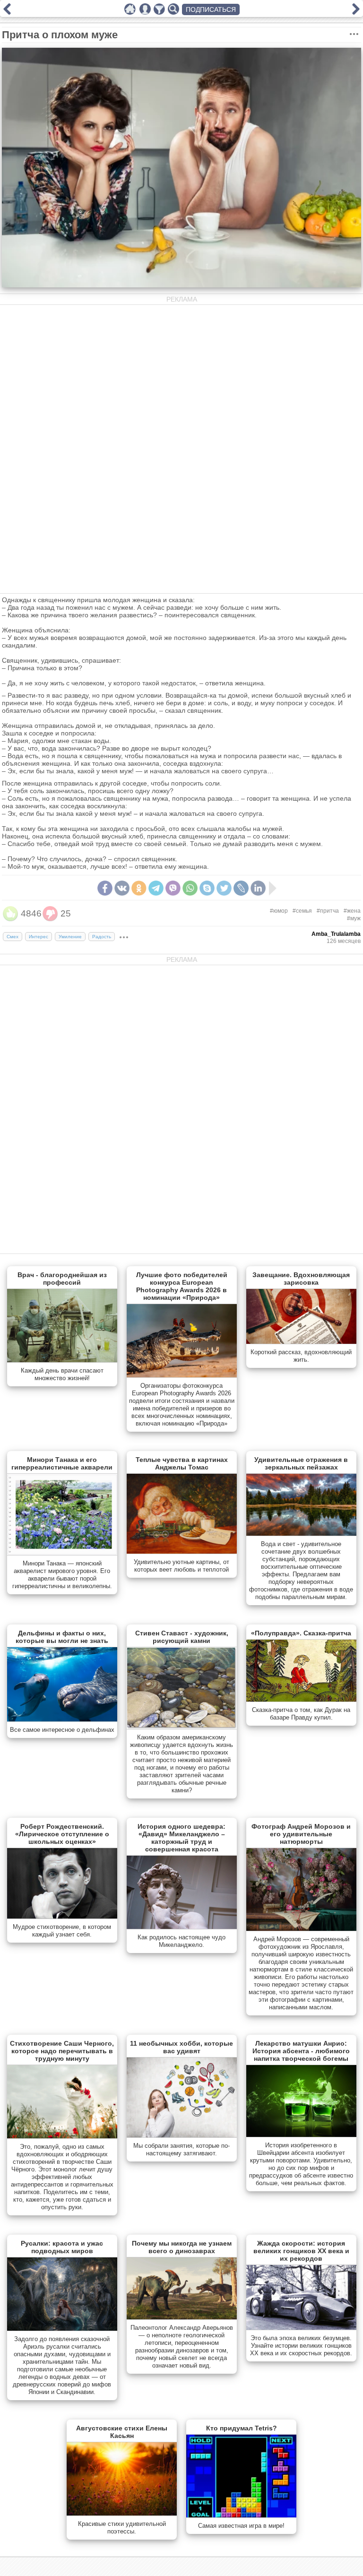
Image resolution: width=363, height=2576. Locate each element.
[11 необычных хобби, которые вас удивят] (182, 2135)
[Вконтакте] (122, 888)
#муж (354, 918)
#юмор (279, 911)
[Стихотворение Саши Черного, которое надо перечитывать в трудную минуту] (62, 2136)
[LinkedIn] (258, 888)
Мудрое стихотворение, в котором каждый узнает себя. (62, 1931)
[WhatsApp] (190, 888)
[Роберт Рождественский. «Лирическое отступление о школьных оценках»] (62, 1917)
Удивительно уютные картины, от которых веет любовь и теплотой (181, 1566)
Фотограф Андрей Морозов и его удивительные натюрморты (301, 1834)
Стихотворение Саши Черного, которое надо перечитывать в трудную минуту (62, 2051)
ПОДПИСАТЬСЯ (211, 9)
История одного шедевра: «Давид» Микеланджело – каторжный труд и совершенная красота (181, 1838)
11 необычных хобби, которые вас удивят (181, 2047)
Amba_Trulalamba (336, 934)
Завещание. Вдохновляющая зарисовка (301, 1279)
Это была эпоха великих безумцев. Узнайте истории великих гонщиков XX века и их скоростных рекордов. (301, 2346)
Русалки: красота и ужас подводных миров (62, 2247)
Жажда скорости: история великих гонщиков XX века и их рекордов (301, 2251)
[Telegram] (156, 888)
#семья (302, 911)
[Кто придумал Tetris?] (241, 2515)
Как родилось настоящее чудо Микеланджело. (181, 1941)
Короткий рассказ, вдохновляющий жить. (301, 1356)
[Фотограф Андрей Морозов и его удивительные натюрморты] (301, 1929)
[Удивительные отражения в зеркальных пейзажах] (301, 1534)
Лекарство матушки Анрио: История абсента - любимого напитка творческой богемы (301, 2051)
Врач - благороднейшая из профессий (62, 1279)
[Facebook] (105, 888)
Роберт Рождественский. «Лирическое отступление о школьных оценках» (62, 1834)
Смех (13, 937)
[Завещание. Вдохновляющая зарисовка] (301, 1342)
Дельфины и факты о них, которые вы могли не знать (62, 1637)
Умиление (70, 937)
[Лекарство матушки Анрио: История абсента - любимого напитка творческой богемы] (301, 2135)
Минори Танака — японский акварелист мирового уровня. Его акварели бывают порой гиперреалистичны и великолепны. (62, 1575)
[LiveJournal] (241, 888)
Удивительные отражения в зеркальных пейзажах (301, 1463)
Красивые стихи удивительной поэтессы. (122, 2528)
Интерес (39, 937)
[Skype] (207, 888)
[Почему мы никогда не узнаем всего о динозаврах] (182, 2317)
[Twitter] (224, 888)
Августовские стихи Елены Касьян (122, 2432)
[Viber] (173, 888)
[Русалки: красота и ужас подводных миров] (62, 2329)
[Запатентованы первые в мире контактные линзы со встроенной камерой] (356, 12)
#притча (328, 911)
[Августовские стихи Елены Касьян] (122, 2514)
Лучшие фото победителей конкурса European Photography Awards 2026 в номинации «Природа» (182, 1286)
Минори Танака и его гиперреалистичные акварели (62, 1463)
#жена (352, 911)
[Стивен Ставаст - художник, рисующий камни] (182, 1727)
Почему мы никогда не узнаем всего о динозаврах (182, 2247)
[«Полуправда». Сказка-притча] (301, 1700)
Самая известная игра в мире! (241, 2526)
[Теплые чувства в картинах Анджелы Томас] (182, 1552)
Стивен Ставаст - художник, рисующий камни (182, 1637)
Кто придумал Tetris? (242, 2428)
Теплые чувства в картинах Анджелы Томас (182, 1463)
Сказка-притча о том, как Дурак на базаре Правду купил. (301, 1714)
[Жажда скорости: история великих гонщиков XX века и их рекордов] (301, 2328)
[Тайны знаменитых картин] (7, 12)
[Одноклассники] (139, 888)
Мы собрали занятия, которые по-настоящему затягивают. (181, 2149)
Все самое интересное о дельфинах (62, 1730)
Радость (102, 937)
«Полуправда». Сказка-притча (301, 1633)
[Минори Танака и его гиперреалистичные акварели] (62, 1553)
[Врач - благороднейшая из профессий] (62, 1360)
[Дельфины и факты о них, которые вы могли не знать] (62, 1720)
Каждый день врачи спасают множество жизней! (62, 1374)
